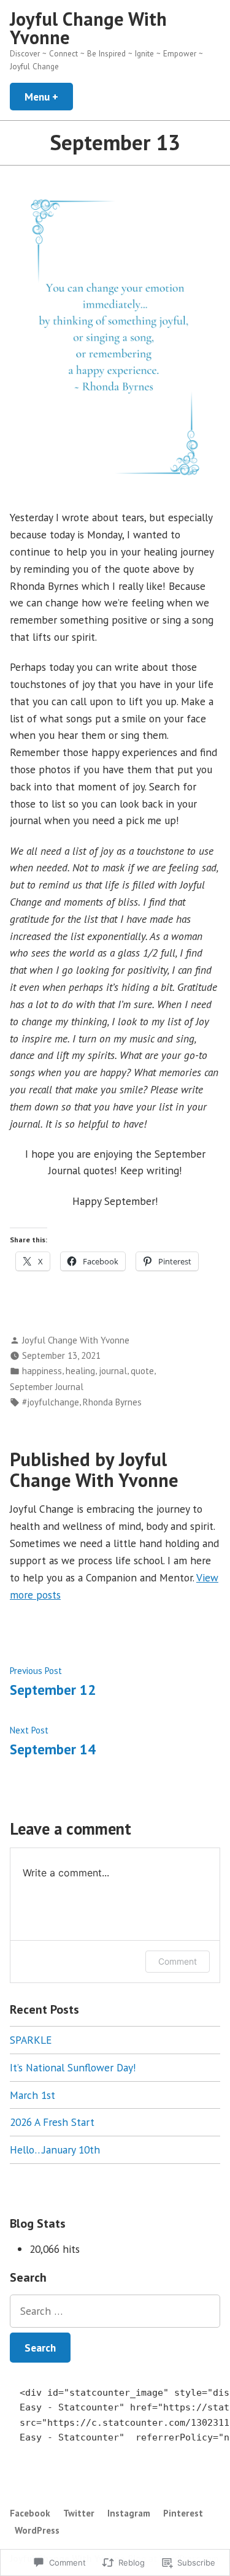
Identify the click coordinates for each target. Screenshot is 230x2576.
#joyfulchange (51, 1402)
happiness (42, 1371)
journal (113, 1371)
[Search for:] (115, 2311)
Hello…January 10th (55, 2150)
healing (80, 1371)
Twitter (79, 2513)
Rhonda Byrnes (112, 1402)
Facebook (30, 2513)
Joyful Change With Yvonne (88, 28)
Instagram (129, 2513)
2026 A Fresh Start (52, 2122)
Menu (49, 97)
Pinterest (183, 2513)
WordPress (37, 2530)
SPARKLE (31, 2040)
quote (142, 1371)
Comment (178, 1961)
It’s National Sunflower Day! (73, 2067)
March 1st (33, 2095)
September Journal (47, 1387)
